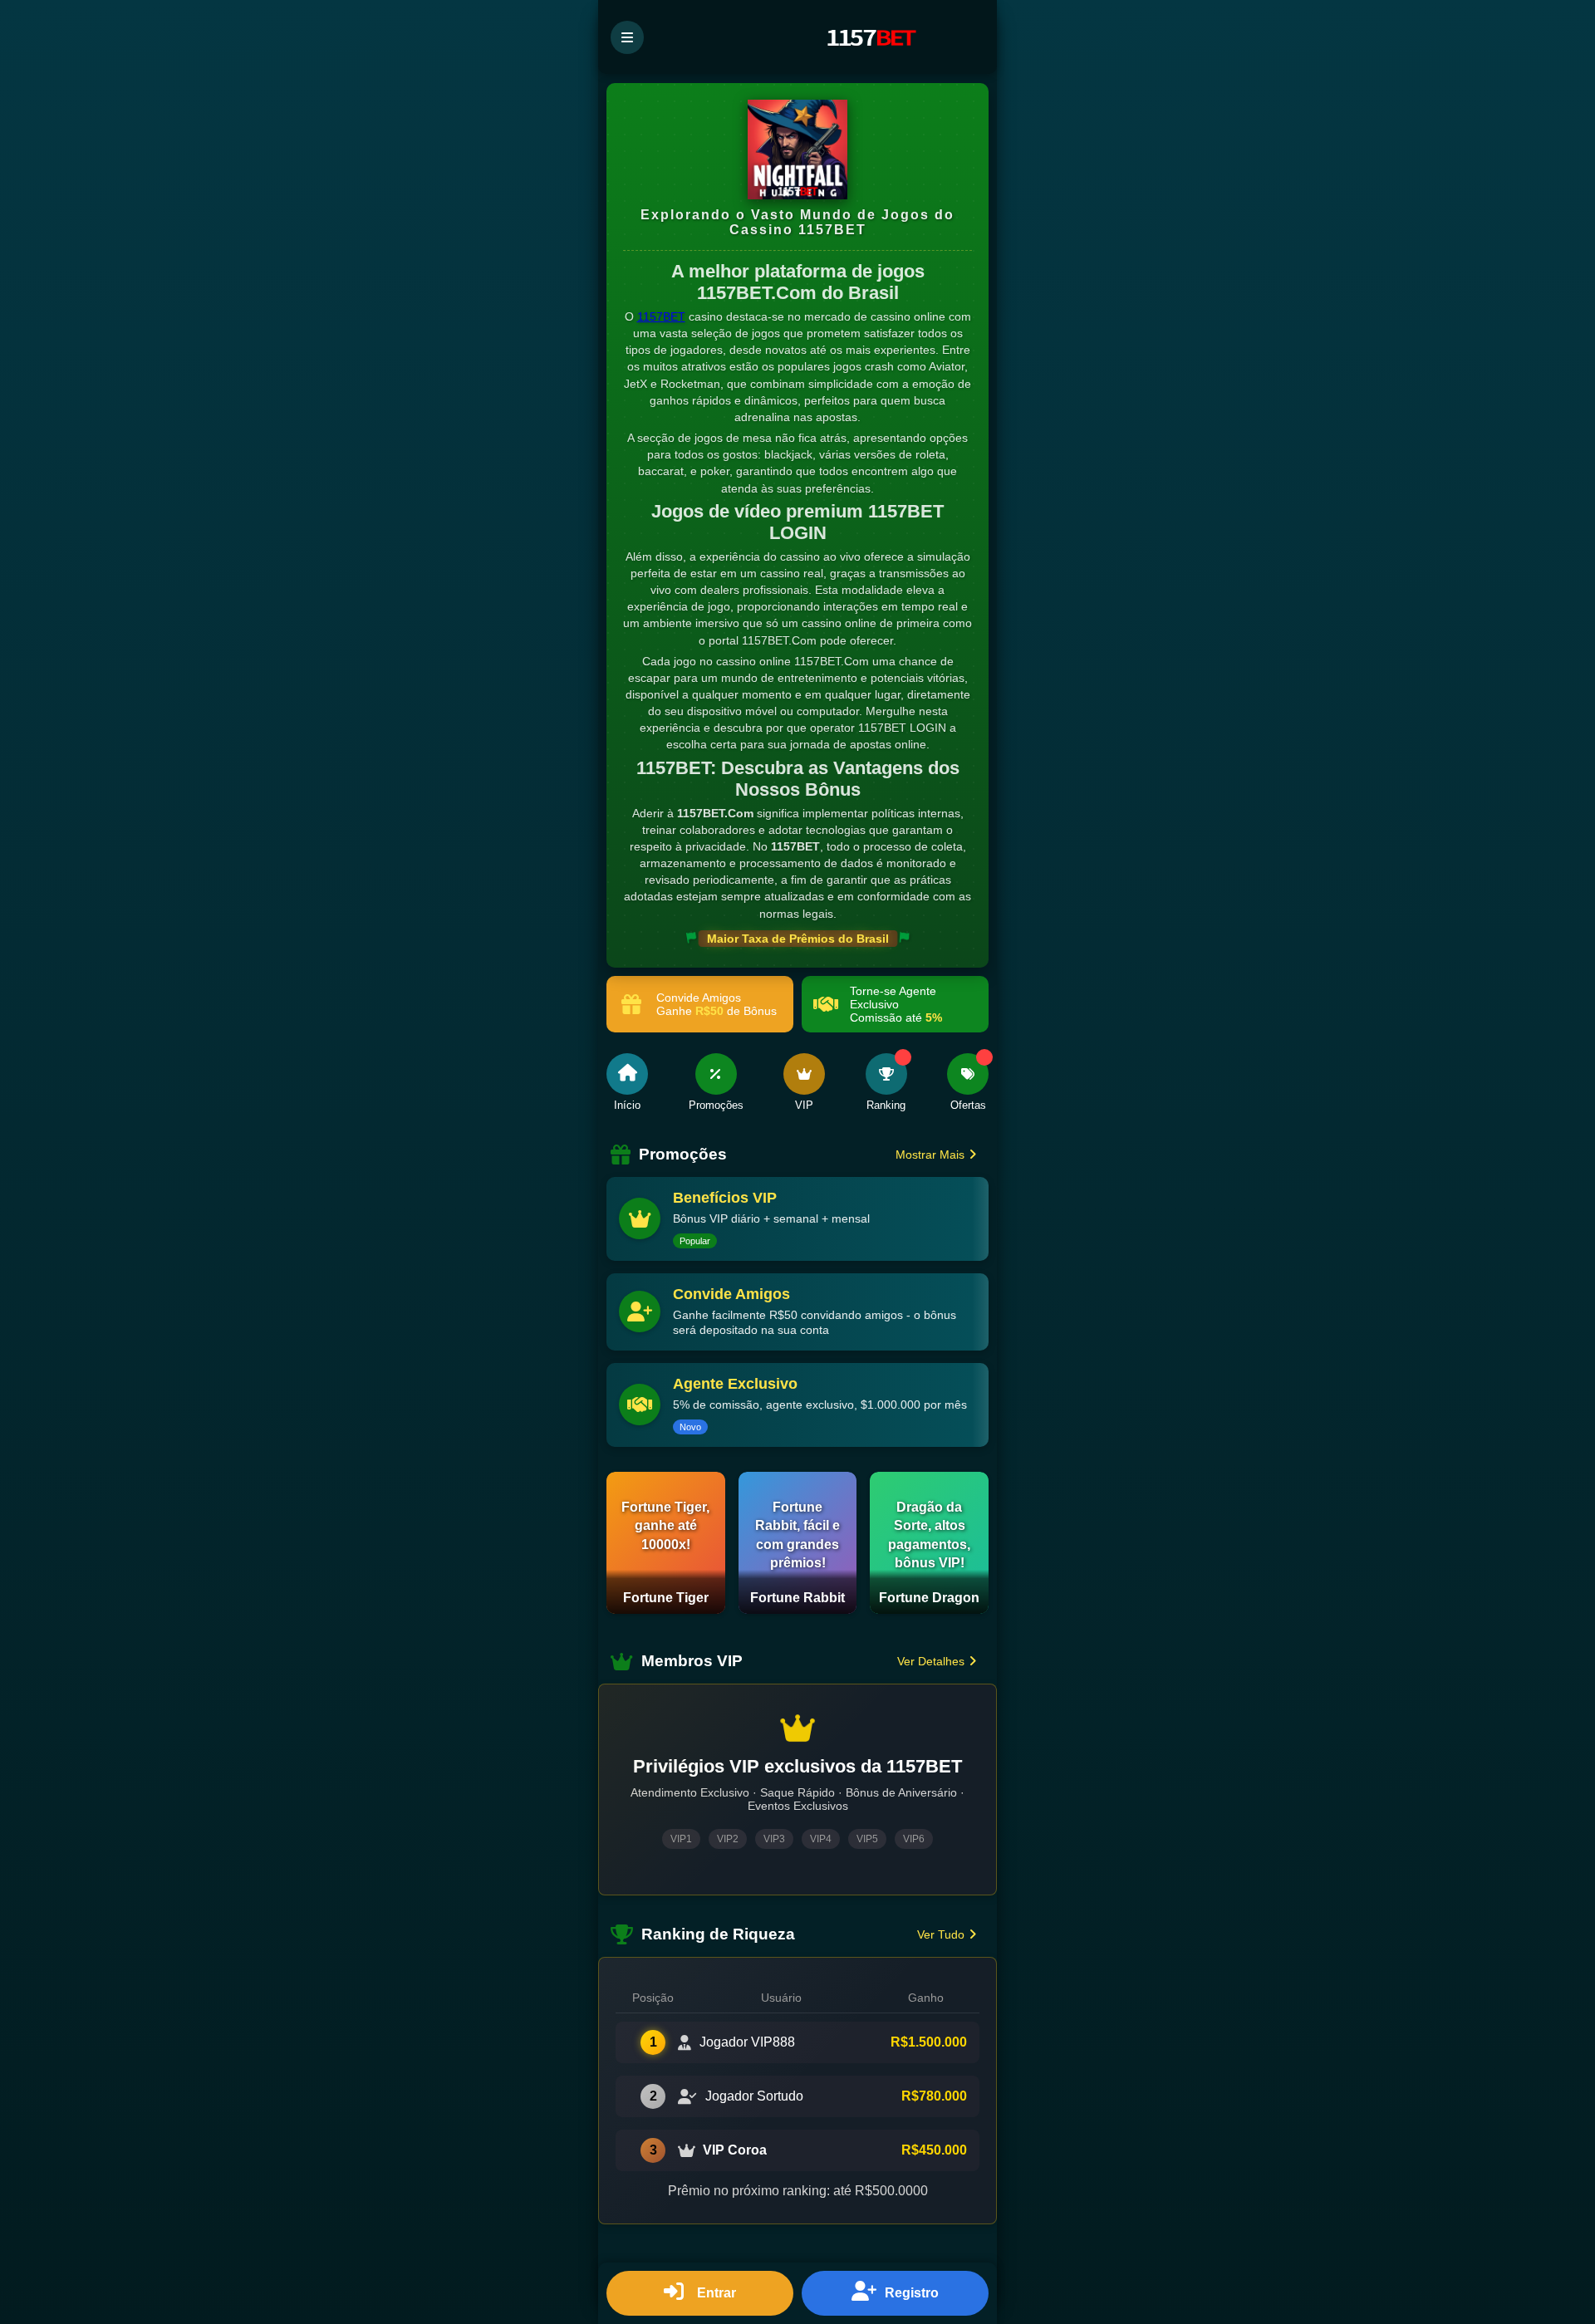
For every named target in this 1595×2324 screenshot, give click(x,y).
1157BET (661, 316)
